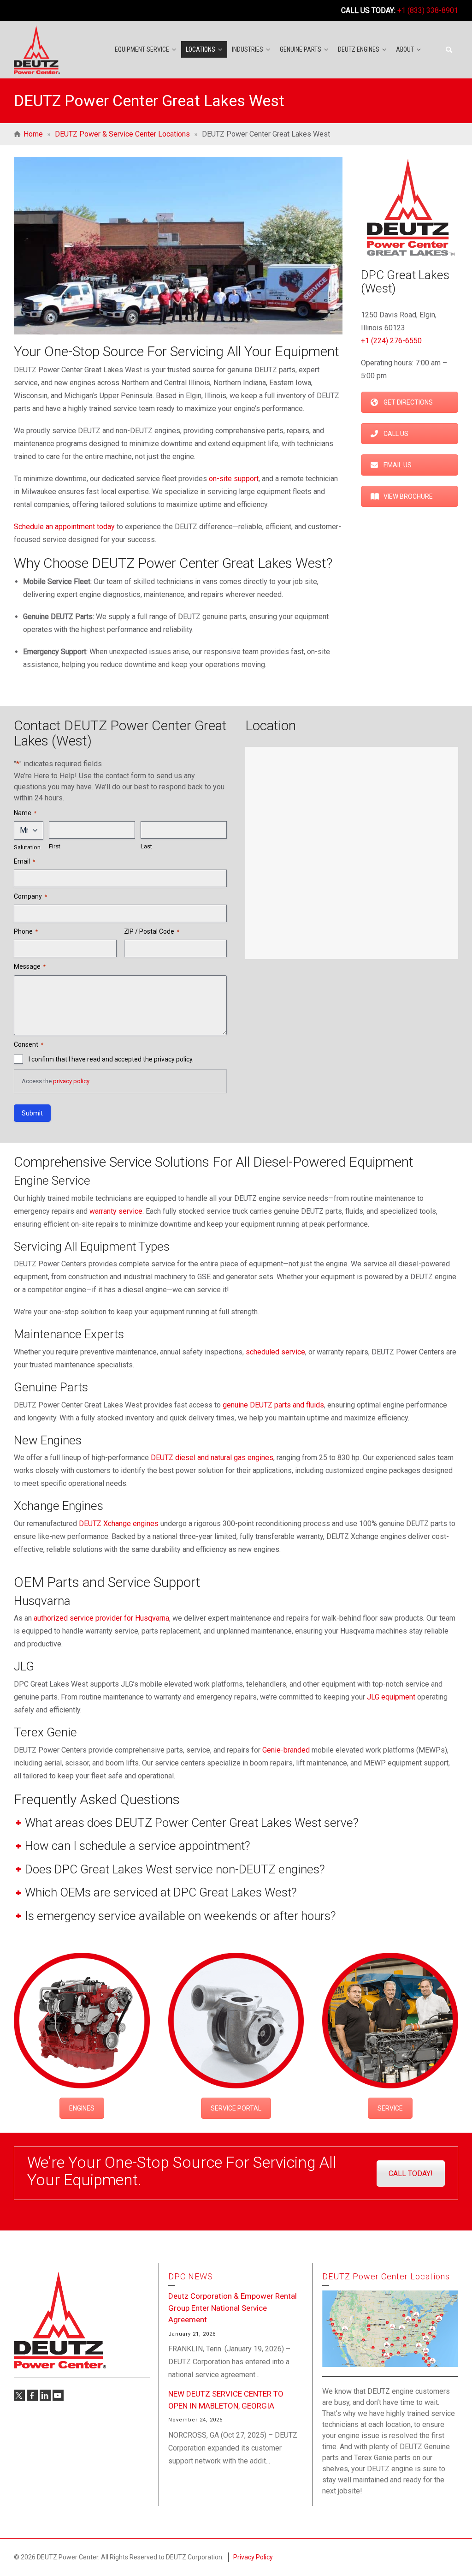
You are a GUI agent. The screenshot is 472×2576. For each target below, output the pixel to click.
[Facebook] (32, 2395)
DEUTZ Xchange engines (119, 1524)
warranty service (116, 1211)
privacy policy (71, 1081)
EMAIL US (398, 465)
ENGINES (82, 2108)
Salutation (27, 847)
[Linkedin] (45, 2395)
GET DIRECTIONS (408, 402)
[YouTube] (58, 2395)
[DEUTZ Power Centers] (37, 49)
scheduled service (275, 1352)
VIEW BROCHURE (408, 496)
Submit (32, 1113)
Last (146, 846)
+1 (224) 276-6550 (391, 341)
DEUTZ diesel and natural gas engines (212, 1458)
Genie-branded (286, 1750)
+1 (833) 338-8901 (428, 10)
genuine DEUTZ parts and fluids (273, 1405)
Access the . (56, 1081)
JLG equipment (391, 1697)
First (55, 846)
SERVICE (390, 2108)
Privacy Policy (253, 2557)
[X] (19, 2395)
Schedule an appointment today (64, 527)
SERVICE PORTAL (236, 2108)
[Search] (449, 50)
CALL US (396, 434)
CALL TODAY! (411, 2173)
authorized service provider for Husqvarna (101, 1618)
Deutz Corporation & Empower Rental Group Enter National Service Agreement (233, 2308)
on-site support (234, 479)
